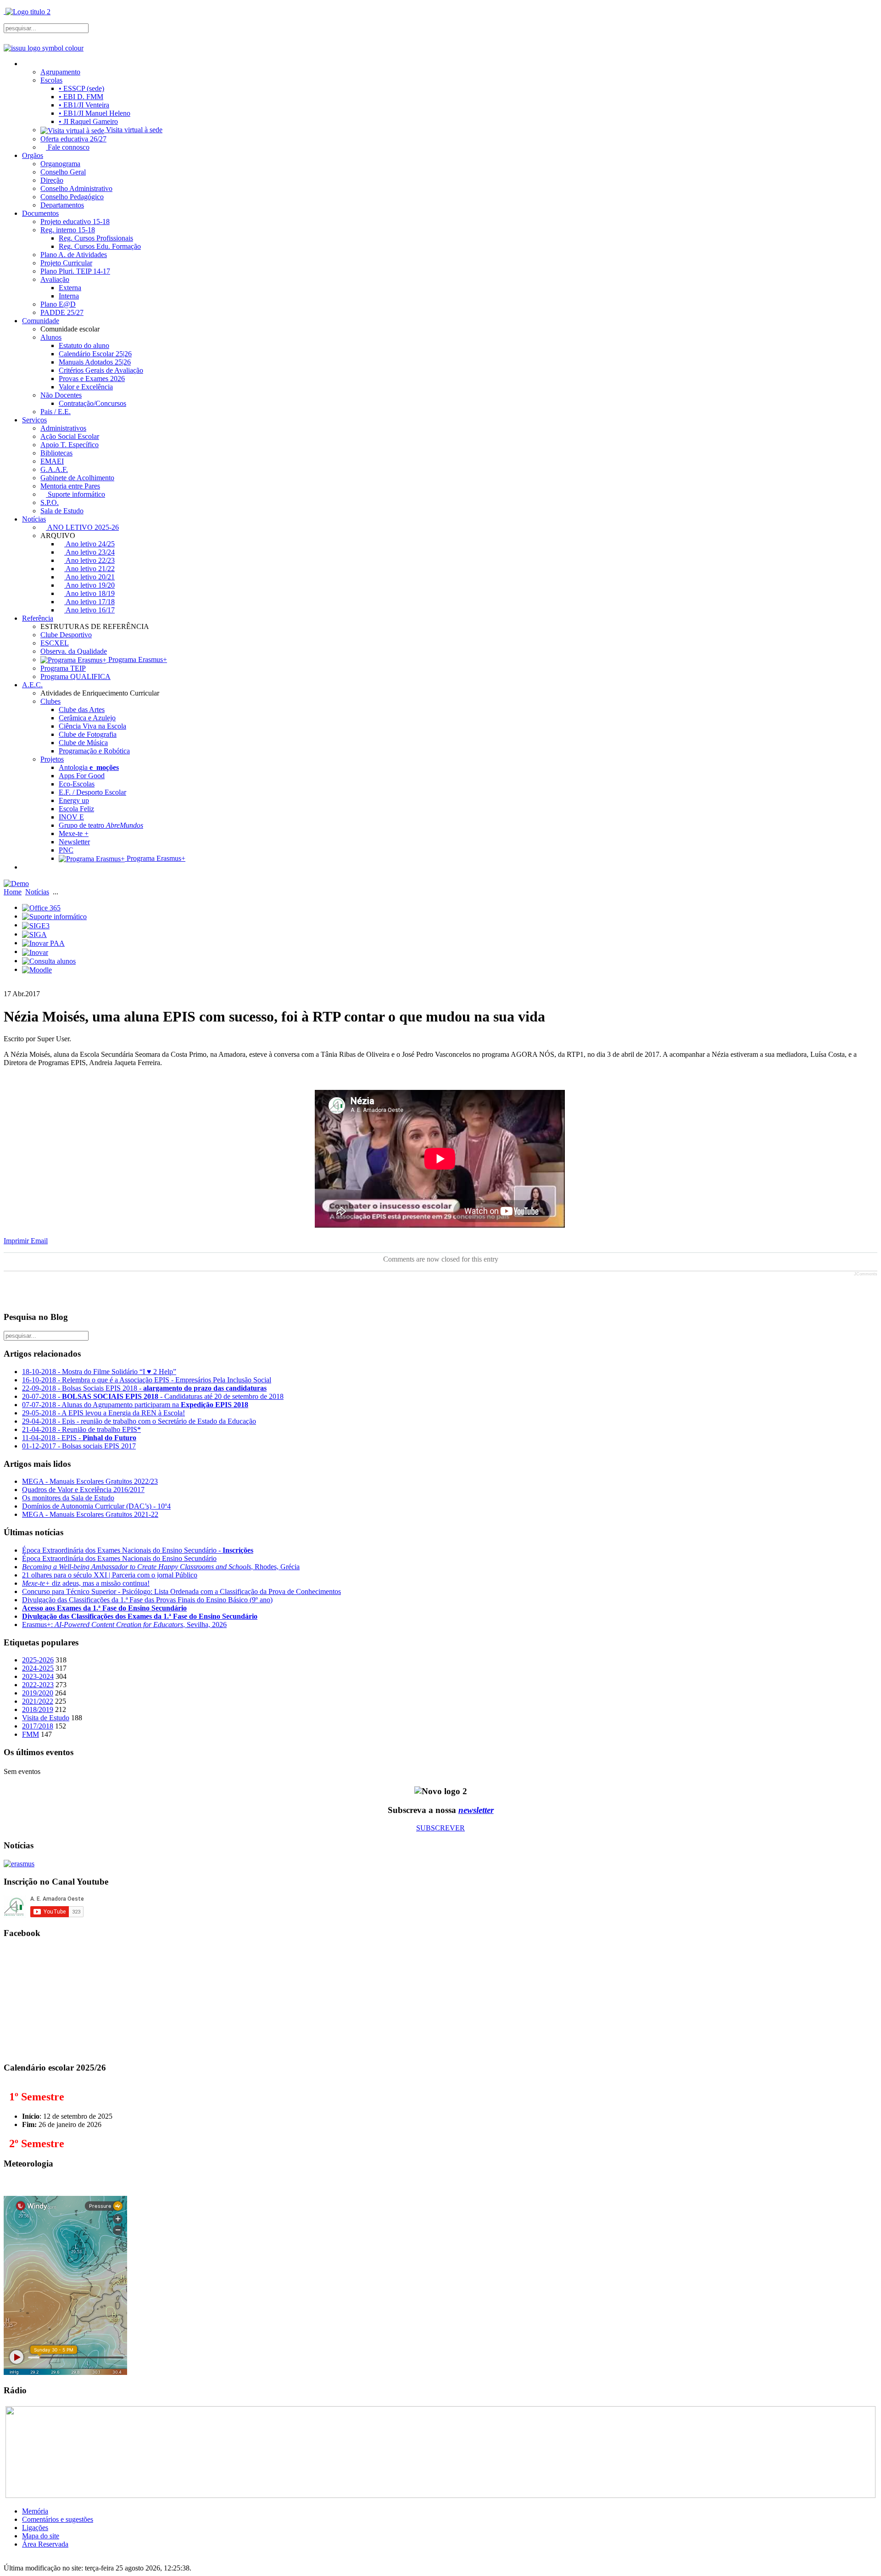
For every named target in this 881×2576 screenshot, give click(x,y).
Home (13, 892)
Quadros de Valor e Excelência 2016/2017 (83, 1490)
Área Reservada (45, 2544)
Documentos (40, 213)
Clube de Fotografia (88, 734)
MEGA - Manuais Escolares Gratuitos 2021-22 (90, 1514)
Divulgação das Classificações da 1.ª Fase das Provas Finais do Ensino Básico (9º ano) (147, 1600)
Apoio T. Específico (70, 445)
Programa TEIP (63, 668)
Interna (69, 296)
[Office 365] (41, 907)
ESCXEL (55, 643)
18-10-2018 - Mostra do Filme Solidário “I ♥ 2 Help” (99, 1372)
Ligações (35, 2528)
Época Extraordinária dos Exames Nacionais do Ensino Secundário (119, 1558)
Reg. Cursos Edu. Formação (100, 246)
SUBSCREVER (440, 1828)
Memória (35, 2511)
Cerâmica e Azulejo (87, 718)
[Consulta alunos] (49, 961)
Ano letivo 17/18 (89, 602)
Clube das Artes (82, 710)
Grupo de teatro (101, 825)
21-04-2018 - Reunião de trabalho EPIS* (81, 1429)
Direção (52, 180)
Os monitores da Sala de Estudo (68, 1498)
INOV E (71, 817)
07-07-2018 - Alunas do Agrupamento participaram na (135, 1405)
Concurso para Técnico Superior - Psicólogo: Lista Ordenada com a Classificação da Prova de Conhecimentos (181, 1591)
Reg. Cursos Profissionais (96, 238)
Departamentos (62, 205)
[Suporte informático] (54, 916)
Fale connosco (68, 147)
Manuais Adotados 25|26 (95, 362)
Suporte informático (75, 494)
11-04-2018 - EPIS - (79, 1438)
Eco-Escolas (77, 784)
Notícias (34, 519)
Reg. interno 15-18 (68, 230)
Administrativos (63, 428)
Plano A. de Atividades (74, 255)
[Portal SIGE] (36, 925)
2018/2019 (38, 1709)
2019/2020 (38, 1693)
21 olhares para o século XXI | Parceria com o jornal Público (110, 1575)
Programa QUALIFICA (75, 676)
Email (39, 1241)
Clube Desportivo (66, 635)
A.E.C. (32, 685)
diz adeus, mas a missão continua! (86, 1583)
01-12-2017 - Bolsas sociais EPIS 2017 (79, 1446)
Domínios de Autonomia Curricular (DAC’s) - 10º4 (96, 1506)
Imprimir (17, 1241)
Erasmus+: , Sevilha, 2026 (124, 1625)
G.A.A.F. (54, 469)
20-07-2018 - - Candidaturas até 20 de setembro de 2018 (153, 1396)
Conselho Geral (63, 172)
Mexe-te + (74, 833)
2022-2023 (38, 1685)
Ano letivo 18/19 (89, 593)
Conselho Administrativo (76, 188)
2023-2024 (38, 1676)
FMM (31, 1734)
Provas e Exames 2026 (92, 379)
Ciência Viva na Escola (92, 726)
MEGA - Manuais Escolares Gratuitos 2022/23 (90, 1481)
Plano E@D (58, 304)
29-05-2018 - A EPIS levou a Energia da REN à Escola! (103, 1413)
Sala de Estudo (62, 511)
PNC (66, 850)
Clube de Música (83, 743)
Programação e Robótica (94, 751)
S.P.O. (50, 502)
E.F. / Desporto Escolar (92, 792)
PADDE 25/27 (62, 312)
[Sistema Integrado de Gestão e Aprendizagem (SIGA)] (34, 934)
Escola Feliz (76, 809)
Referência (38, 618)
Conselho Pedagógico (72, 197)
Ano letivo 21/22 (89, 569)
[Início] (26, 64)
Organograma (60, 164)
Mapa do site (41, 2536)
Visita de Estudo (46, 1718)
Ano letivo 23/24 (89, 552)
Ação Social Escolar (70, 436)
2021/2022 (38, 1701)
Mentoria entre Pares (70, 486)
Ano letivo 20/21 (89, 577)
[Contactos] (26, 867)
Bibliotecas (56, 453)
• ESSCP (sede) (81, 88)
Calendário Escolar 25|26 (95, 354)
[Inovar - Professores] (35, 951)
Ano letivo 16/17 (89, 610)
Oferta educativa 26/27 (73, 139)
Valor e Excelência (86, 387)
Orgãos (33, 155)
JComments (866, 1274)
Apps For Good (82, 776)
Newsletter (74, 842)
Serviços (34, 420)
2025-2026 (38, 1660)
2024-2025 (38, 1668)
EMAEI (52, 461)
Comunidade (41, 321)
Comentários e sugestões (58, 2519)
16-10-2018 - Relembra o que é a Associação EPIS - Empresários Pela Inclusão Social (147, 1380)
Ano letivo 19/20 (89, 585)
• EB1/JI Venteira (84, 105)
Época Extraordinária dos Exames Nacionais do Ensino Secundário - (138, 1550)
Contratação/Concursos (92, 403)
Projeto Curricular (66, 263)
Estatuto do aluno (84, 345)
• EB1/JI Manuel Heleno (95, 113)
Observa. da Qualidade (74, 651)
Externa (70, 288)
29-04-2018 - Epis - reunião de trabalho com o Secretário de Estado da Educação (139, 1421)
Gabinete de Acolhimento (77, 478)
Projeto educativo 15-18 (75, 222)
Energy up (74, 800)
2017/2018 (38, 1726)
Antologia (89, 767)
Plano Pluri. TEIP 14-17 (75, 271)
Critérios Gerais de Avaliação (101, 370)
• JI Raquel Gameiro (88, 121)
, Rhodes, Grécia (161, 1567)
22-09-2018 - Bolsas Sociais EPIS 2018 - (144, 1388)
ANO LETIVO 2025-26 (82, 527)
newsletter (476, 1810)
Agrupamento (60, 72)
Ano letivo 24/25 (89, 544)
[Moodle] (37, 969)
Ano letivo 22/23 (89, 560)
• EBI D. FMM (81, 97)
